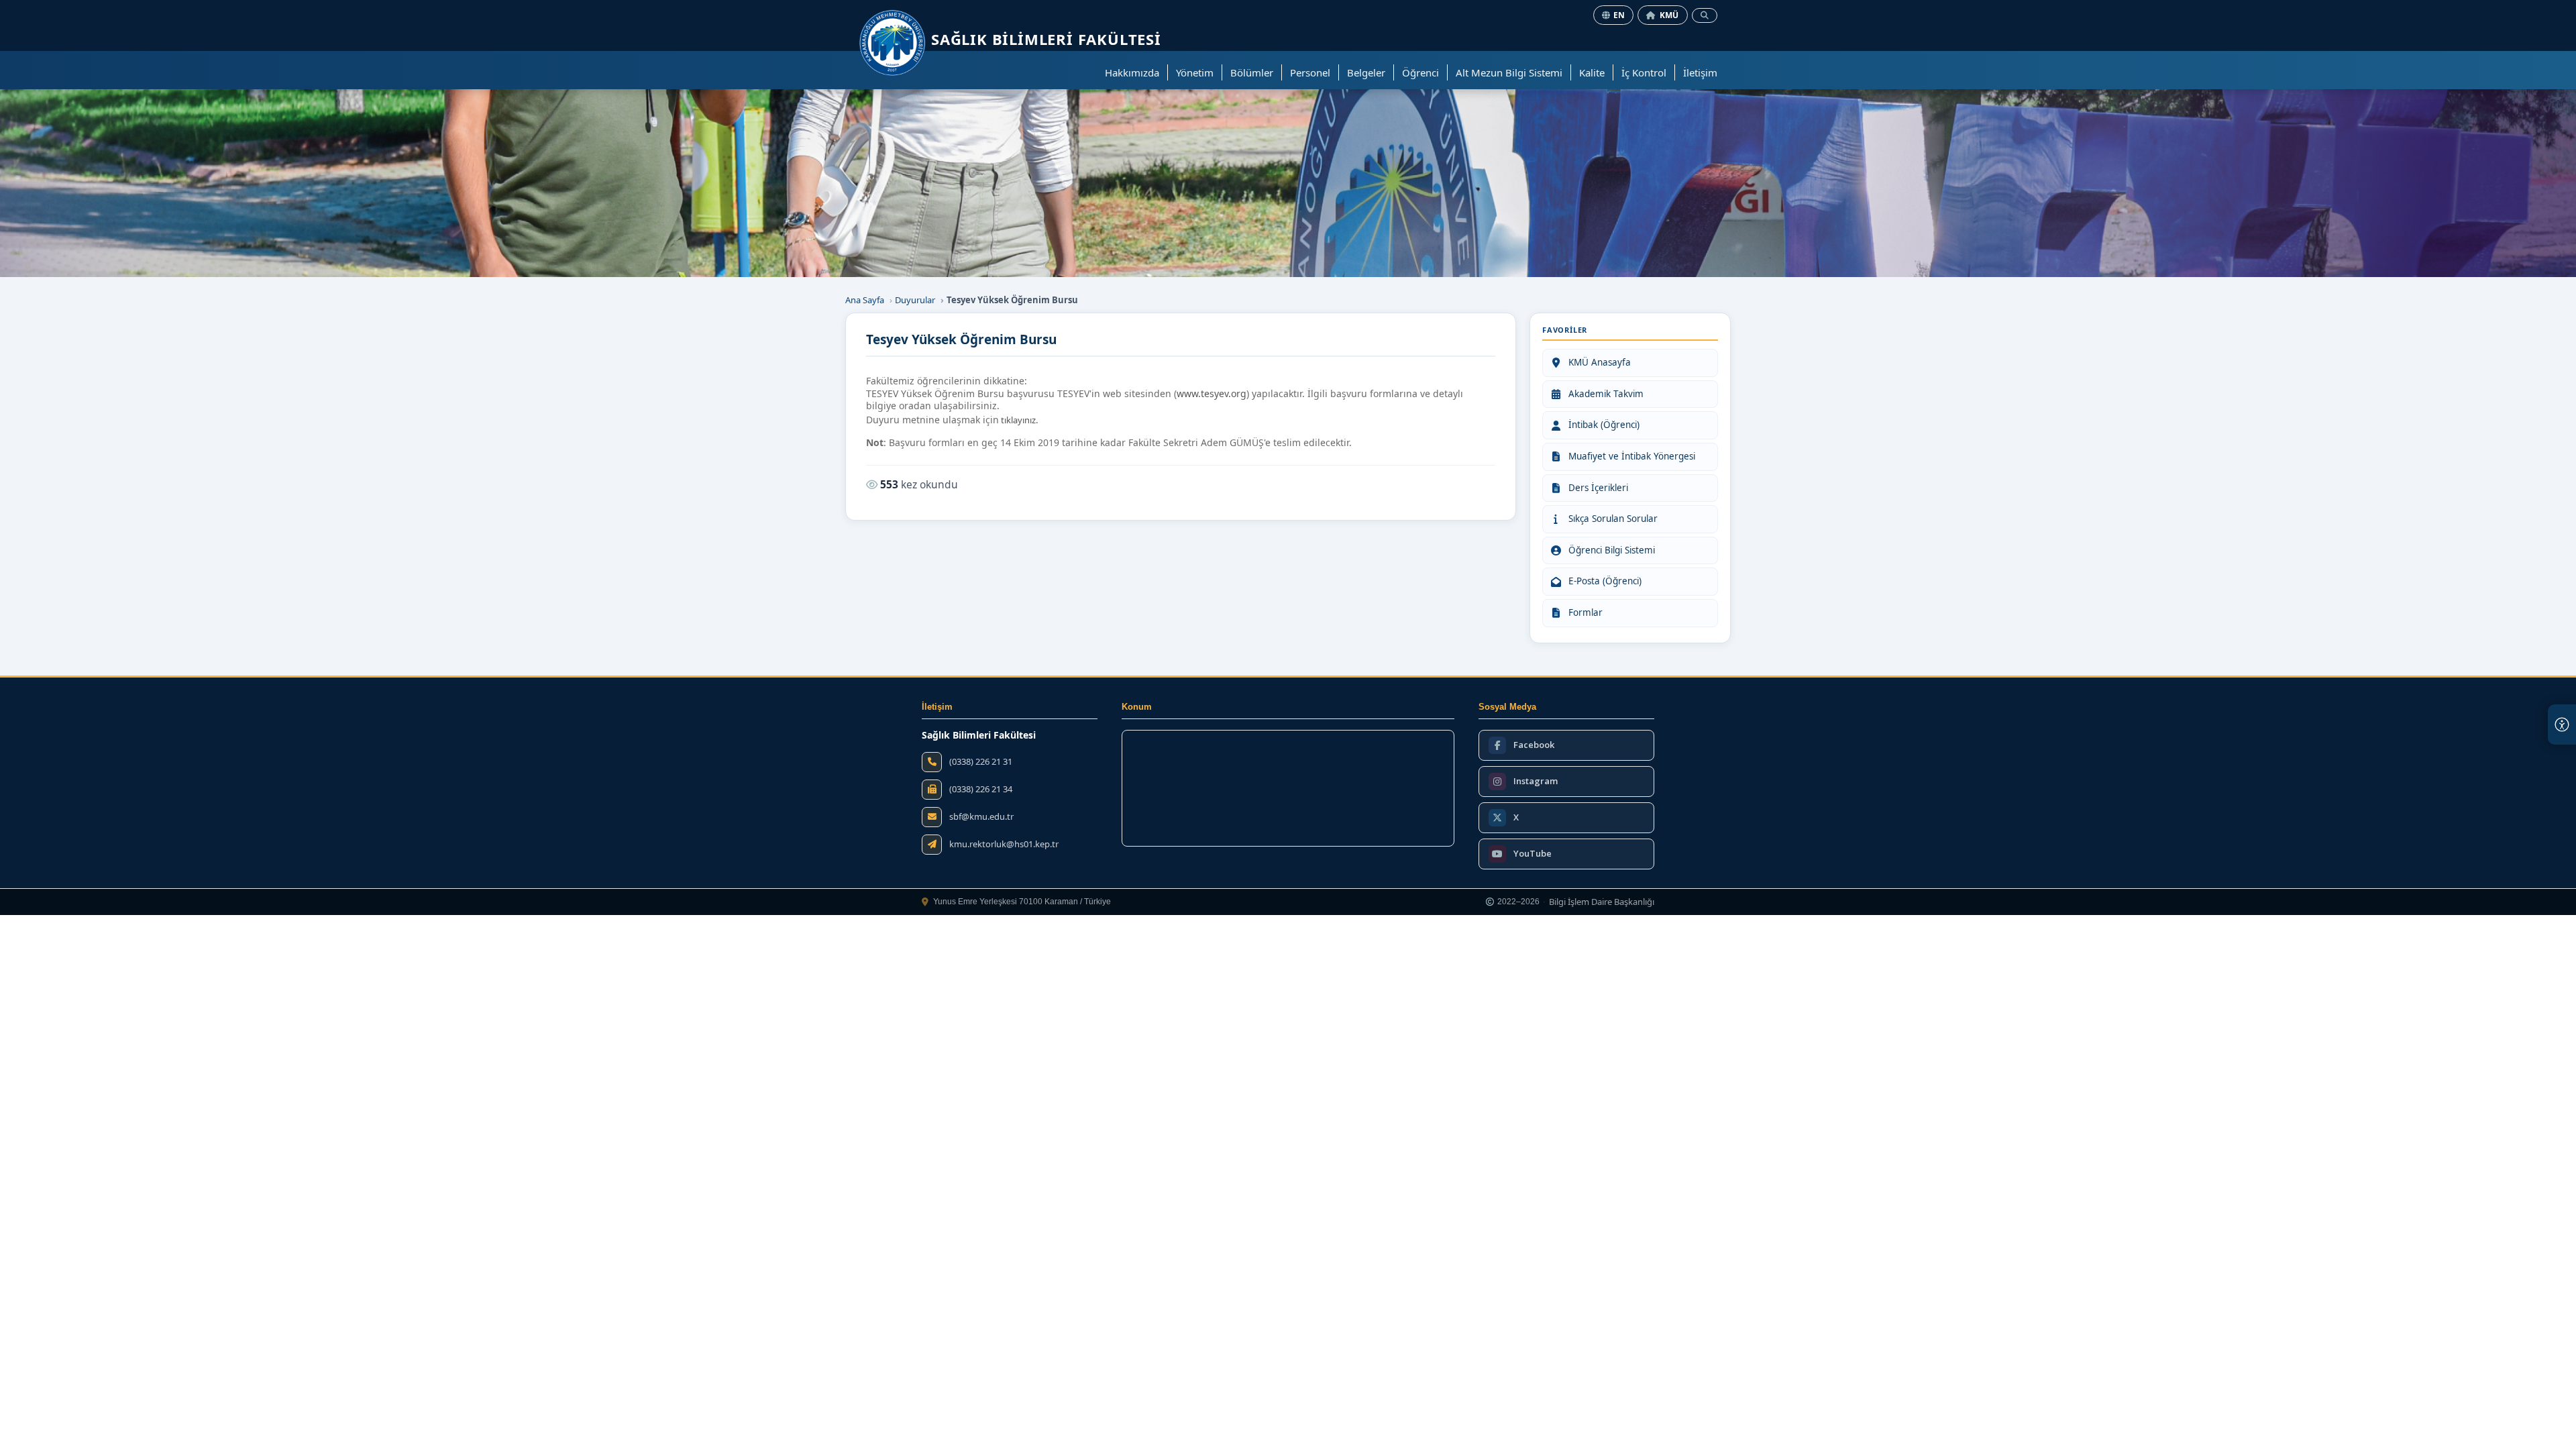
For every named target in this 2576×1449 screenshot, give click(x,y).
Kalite (1592, 72)
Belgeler (1366, 72)
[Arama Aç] (1705, 15)
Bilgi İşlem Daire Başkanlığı (1602, 902)
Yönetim (1195, 72)
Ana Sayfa (865, 300)
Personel (1310, 72)
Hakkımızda (1132, 72)
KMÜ (1669, 15)
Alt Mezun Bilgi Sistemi (1509, 72)
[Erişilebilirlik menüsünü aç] (2562, 724)
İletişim (1700, 72)
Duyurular (915, 300)
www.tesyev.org (1212, 394)
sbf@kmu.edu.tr (981, 817)
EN (1619, 15)
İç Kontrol (1644, 72)
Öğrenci (1420, 72)
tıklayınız (1018, 420)
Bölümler (1252, 72)
